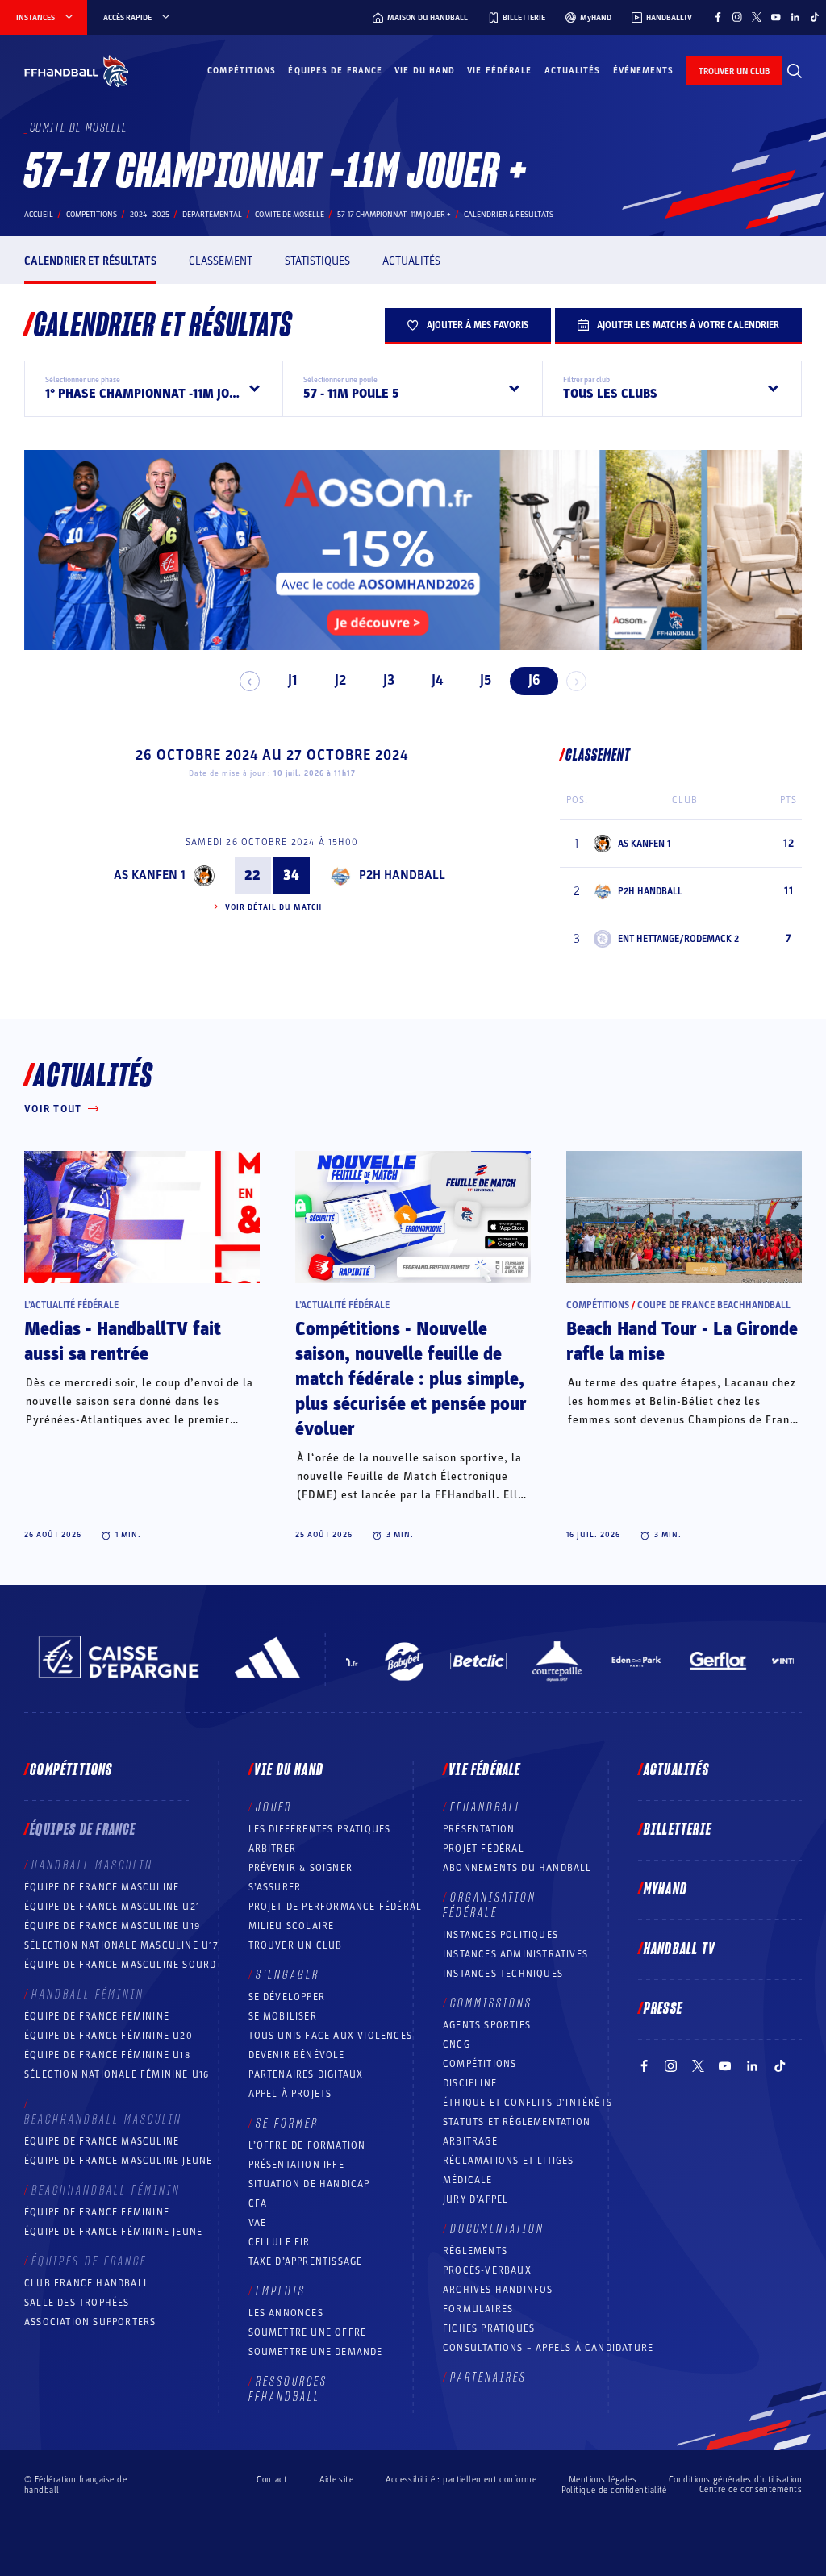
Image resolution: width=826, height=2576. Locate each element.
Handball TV (680, 1949)
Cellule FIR (280, 2242)
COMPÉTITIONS (480, 2064)
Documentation (497, 2229)
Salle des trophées (77, 2303)
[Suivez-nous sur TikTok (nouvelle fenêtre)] (815, 17)
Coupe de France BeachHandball (714, 1305)
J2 (340, 680)
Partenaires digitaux (306, 2074)
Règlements (475, 2251)
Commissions (491, 2003)
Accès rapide (127, 18)
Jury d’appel (476, 2199)
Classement (221, 261)
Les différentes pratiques (320, 1829)
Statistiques (317, 261)
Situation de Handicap (309, 2184)
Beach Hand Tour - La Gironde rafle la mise (682, 1342)
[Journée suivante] (576, 681)
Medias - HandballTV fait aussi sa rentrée (123, 1342)
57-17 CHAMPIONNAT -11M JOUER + (394, 215)
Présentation (479, 1829)
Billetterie (678, 1830)
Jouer (274, 1807)
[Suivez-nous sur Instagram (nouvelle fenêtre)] (737, 17)
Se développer (287, 1997)
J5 (486, 680)
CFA (258, 2203)
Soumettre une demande (316, 2352)
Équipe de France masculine (102, 1887)
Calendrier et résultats (90, 261)
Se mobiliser (283, 2016)
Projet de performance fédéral (336, 1907)
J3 (389, 680)
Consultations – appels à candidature (548, 2348)
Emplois (281, 2291)
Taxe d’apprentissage (306, 2261)
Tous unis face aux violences (331, 2036)
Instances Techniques (503, 1974)
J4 (437, 680)
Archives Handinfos (498, 2290)
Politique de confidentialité (614, 2490)
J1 (292, 680)
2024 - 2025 (150, 215)
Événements (644, 71)
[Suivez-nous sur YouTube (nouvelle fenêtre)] (776, 17)
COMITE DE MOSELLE (290, 215)
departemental (212, 215)
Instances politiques (501, 1935)
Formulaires (478, 2309)
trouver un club (734, 71)
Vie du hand (425, 71)
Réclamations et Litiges (509, 2161)
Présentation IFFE (296, 2165)
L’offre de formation (307, 2145)
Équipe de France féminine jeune (113, 2232)
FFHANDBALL (486, 1807)
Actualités (573, 71)
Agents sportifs (487, 2025)
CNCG (457, 2045)
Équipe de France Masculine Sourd (120, 1965)
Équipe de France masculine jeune (118, 2161)
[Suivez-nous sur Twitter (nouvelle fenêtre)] (757, 17)
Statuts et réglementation (517, 2122)
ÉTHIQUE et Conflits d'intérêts (528, 2103)
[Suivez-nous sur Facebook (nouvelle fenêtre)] (718, 17)
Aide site (336, 2480)
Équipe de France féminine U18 (107, 2055)
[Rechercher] (795, 71)
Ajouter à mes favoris (478, 325)
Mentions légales (603, 2480)
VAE (258, 2223)
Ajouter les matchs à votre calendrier (688, 325)
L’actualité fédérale (71, 1305)
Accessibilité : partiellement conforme (461, 2480)
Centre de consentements (751, 2490)
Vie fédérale (499, 71)
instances (35, 18)
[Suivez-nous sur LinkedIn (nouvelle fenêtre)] (795, 17)
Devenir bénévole (297, 2055)
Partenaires (488, 2378)
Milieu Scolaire (292, 1926)
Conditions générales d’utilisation (735, 2480)
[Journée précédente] (250, 681)
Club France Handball (87, 2283)
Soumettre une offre (308, 2332)
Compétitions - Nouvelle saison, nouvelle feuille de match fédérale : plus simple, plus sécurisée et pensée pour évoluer (411, 1379)
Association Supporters (90, 2322)
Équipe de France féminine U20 (108, 2036)
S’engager (288, 1975)
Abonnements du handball (517, 1868)
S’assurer (275, 1887)
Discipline (470, 2083)
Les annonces (286, 2313)
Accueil (39, 215)
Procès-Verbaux (487, 2270)
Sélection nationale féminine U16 (117, 2074)
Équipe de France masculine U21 (112, 1907)
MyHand (665, 1890)
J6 (534, 680)
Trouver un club (296, 1945)
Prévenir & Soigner (301, 1868)
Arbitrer (273, 1849)
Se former (287, 2124)
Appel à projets (290, 2094)
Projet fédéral (484, 1849)
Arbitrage (470, 2141)
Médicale (468, 2180)
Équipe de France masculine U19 (112, 1926)
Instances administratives (515, 1954)
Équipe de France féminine (97, 2016)
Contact (272, 2480)
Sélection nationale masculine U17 (122, 1945)
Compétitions (242, 71)
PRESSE (663, 2009)
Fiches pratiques (489, 2328)
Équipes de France (335, 71)
